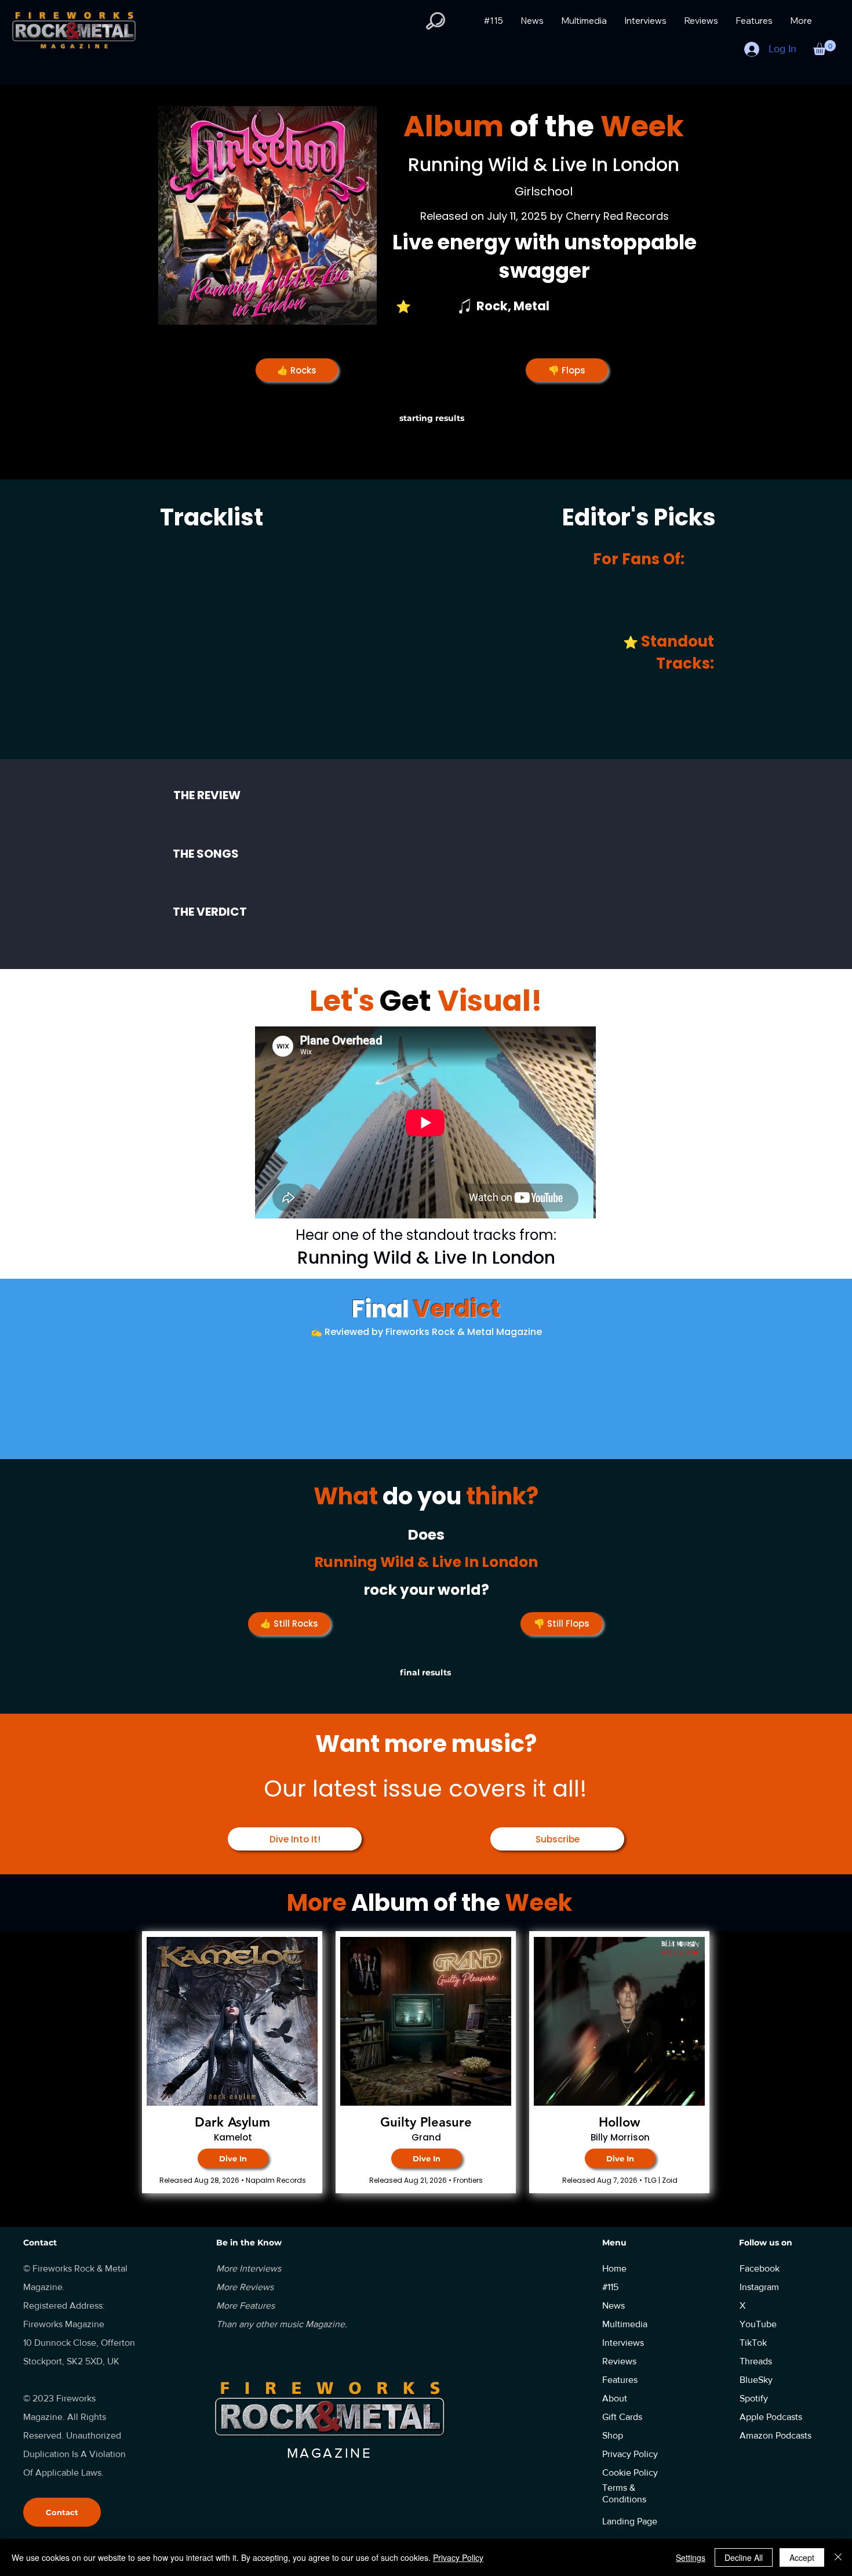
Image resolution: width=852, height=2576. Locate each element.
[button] (436, 21)
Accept (802, 2557)
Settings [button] (691, 2557)
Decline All (744, 2557)
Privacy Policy (458, 2557)
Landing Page (630, 2521)
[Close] (838, 2557)
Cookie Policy (630, 2472)
